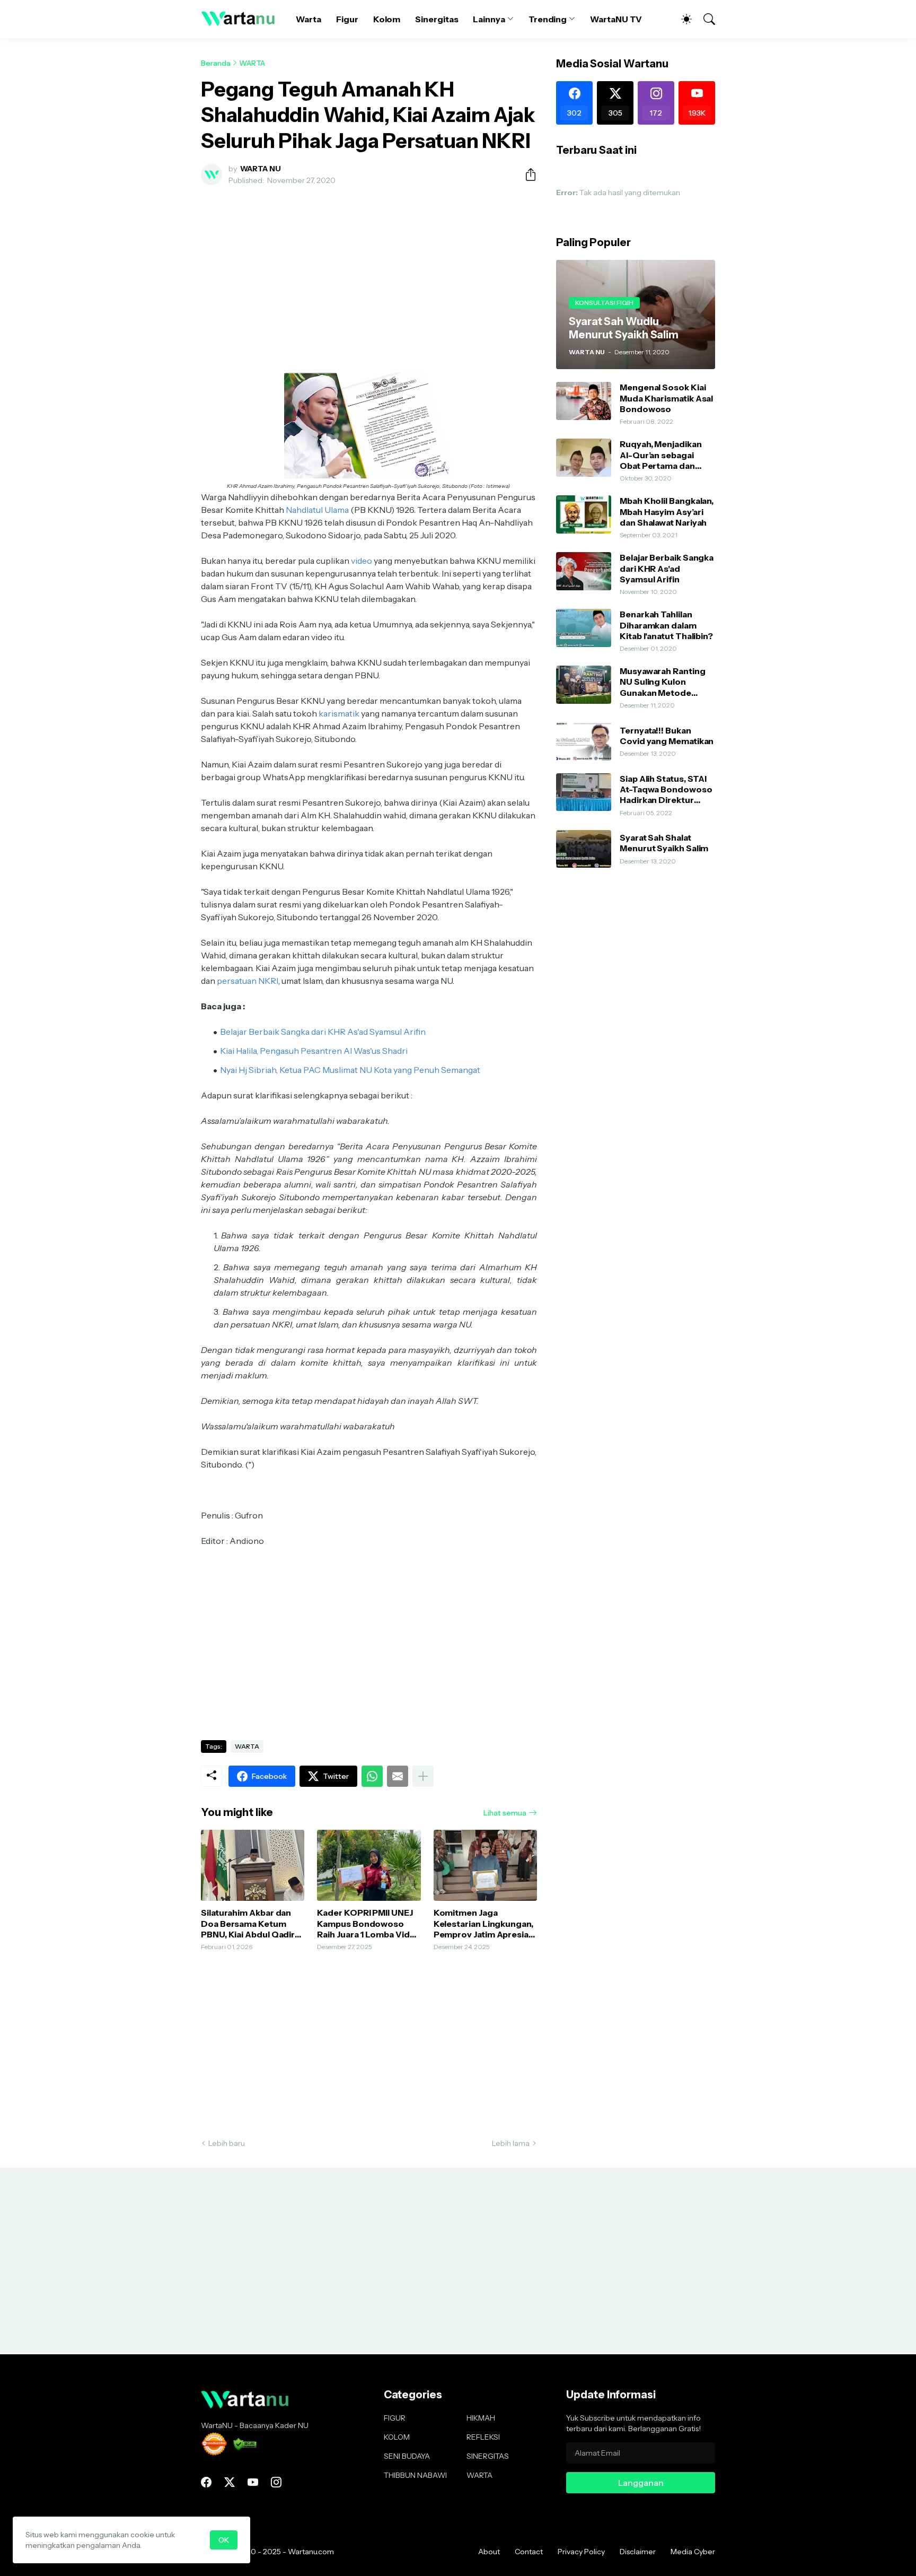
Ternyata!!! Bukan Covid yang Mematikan (667, 736)
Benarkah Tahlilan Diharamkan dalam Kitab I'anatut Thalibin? (666, 625)
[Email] (398, 1776)
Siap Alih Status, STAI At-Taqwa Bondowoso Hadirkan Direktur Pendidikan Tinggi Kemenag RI (666, 789)
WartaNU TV (616, 19)
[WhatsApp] (372, 1776)
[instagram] (276, 2482)
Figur (347, 19)
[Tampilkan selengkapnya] (423, 1776)
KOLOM (397, 2437)
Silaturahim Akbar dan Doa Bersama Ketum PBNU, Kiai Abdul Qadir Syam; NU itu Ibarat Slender (248, 1923)
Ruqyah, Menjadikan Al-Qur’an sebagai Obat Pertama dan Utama (661, 455)
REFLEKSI (483, 2437)
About (489, 2552)
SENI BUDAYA (407, 2456)
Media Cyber (693, 2552)
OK (224, 2540)
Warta (309, 19)
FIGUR (395, 2418)
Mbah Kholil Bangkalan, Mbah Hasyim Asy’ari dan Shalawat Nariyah (667, 512)
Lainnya (489, 19)
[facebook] (206, 2482)
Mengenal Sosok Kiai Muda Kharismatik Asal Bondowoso (666, 398)
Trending (548, 19)
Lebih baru (227, 2143)
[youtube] (253, 2482)
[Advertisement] (369, 273)
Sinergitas (437, 19)
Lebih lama (511, 2143)
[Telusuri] (704, 19)
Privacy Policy (581, 2552)
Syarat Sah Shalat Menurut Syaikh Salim (664, 843)
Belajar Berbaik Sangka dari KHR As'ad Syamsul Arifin (667, 568)
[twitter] (230, 2482)
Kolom (387, 19)
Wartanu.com (311, 2552)
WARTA (252, 63)
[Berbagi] (526, 174)
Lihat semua (505, 1813)
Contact (529, 2552)
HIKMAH (481, 2418)
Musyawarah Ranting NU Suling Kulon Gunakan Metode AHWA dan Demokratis (667, 682)
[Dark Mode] (681, 19)
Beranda (216, 63)
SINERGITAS (488, 2456)
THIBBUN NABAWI (415, 2475)
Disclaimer (638, 2552)
